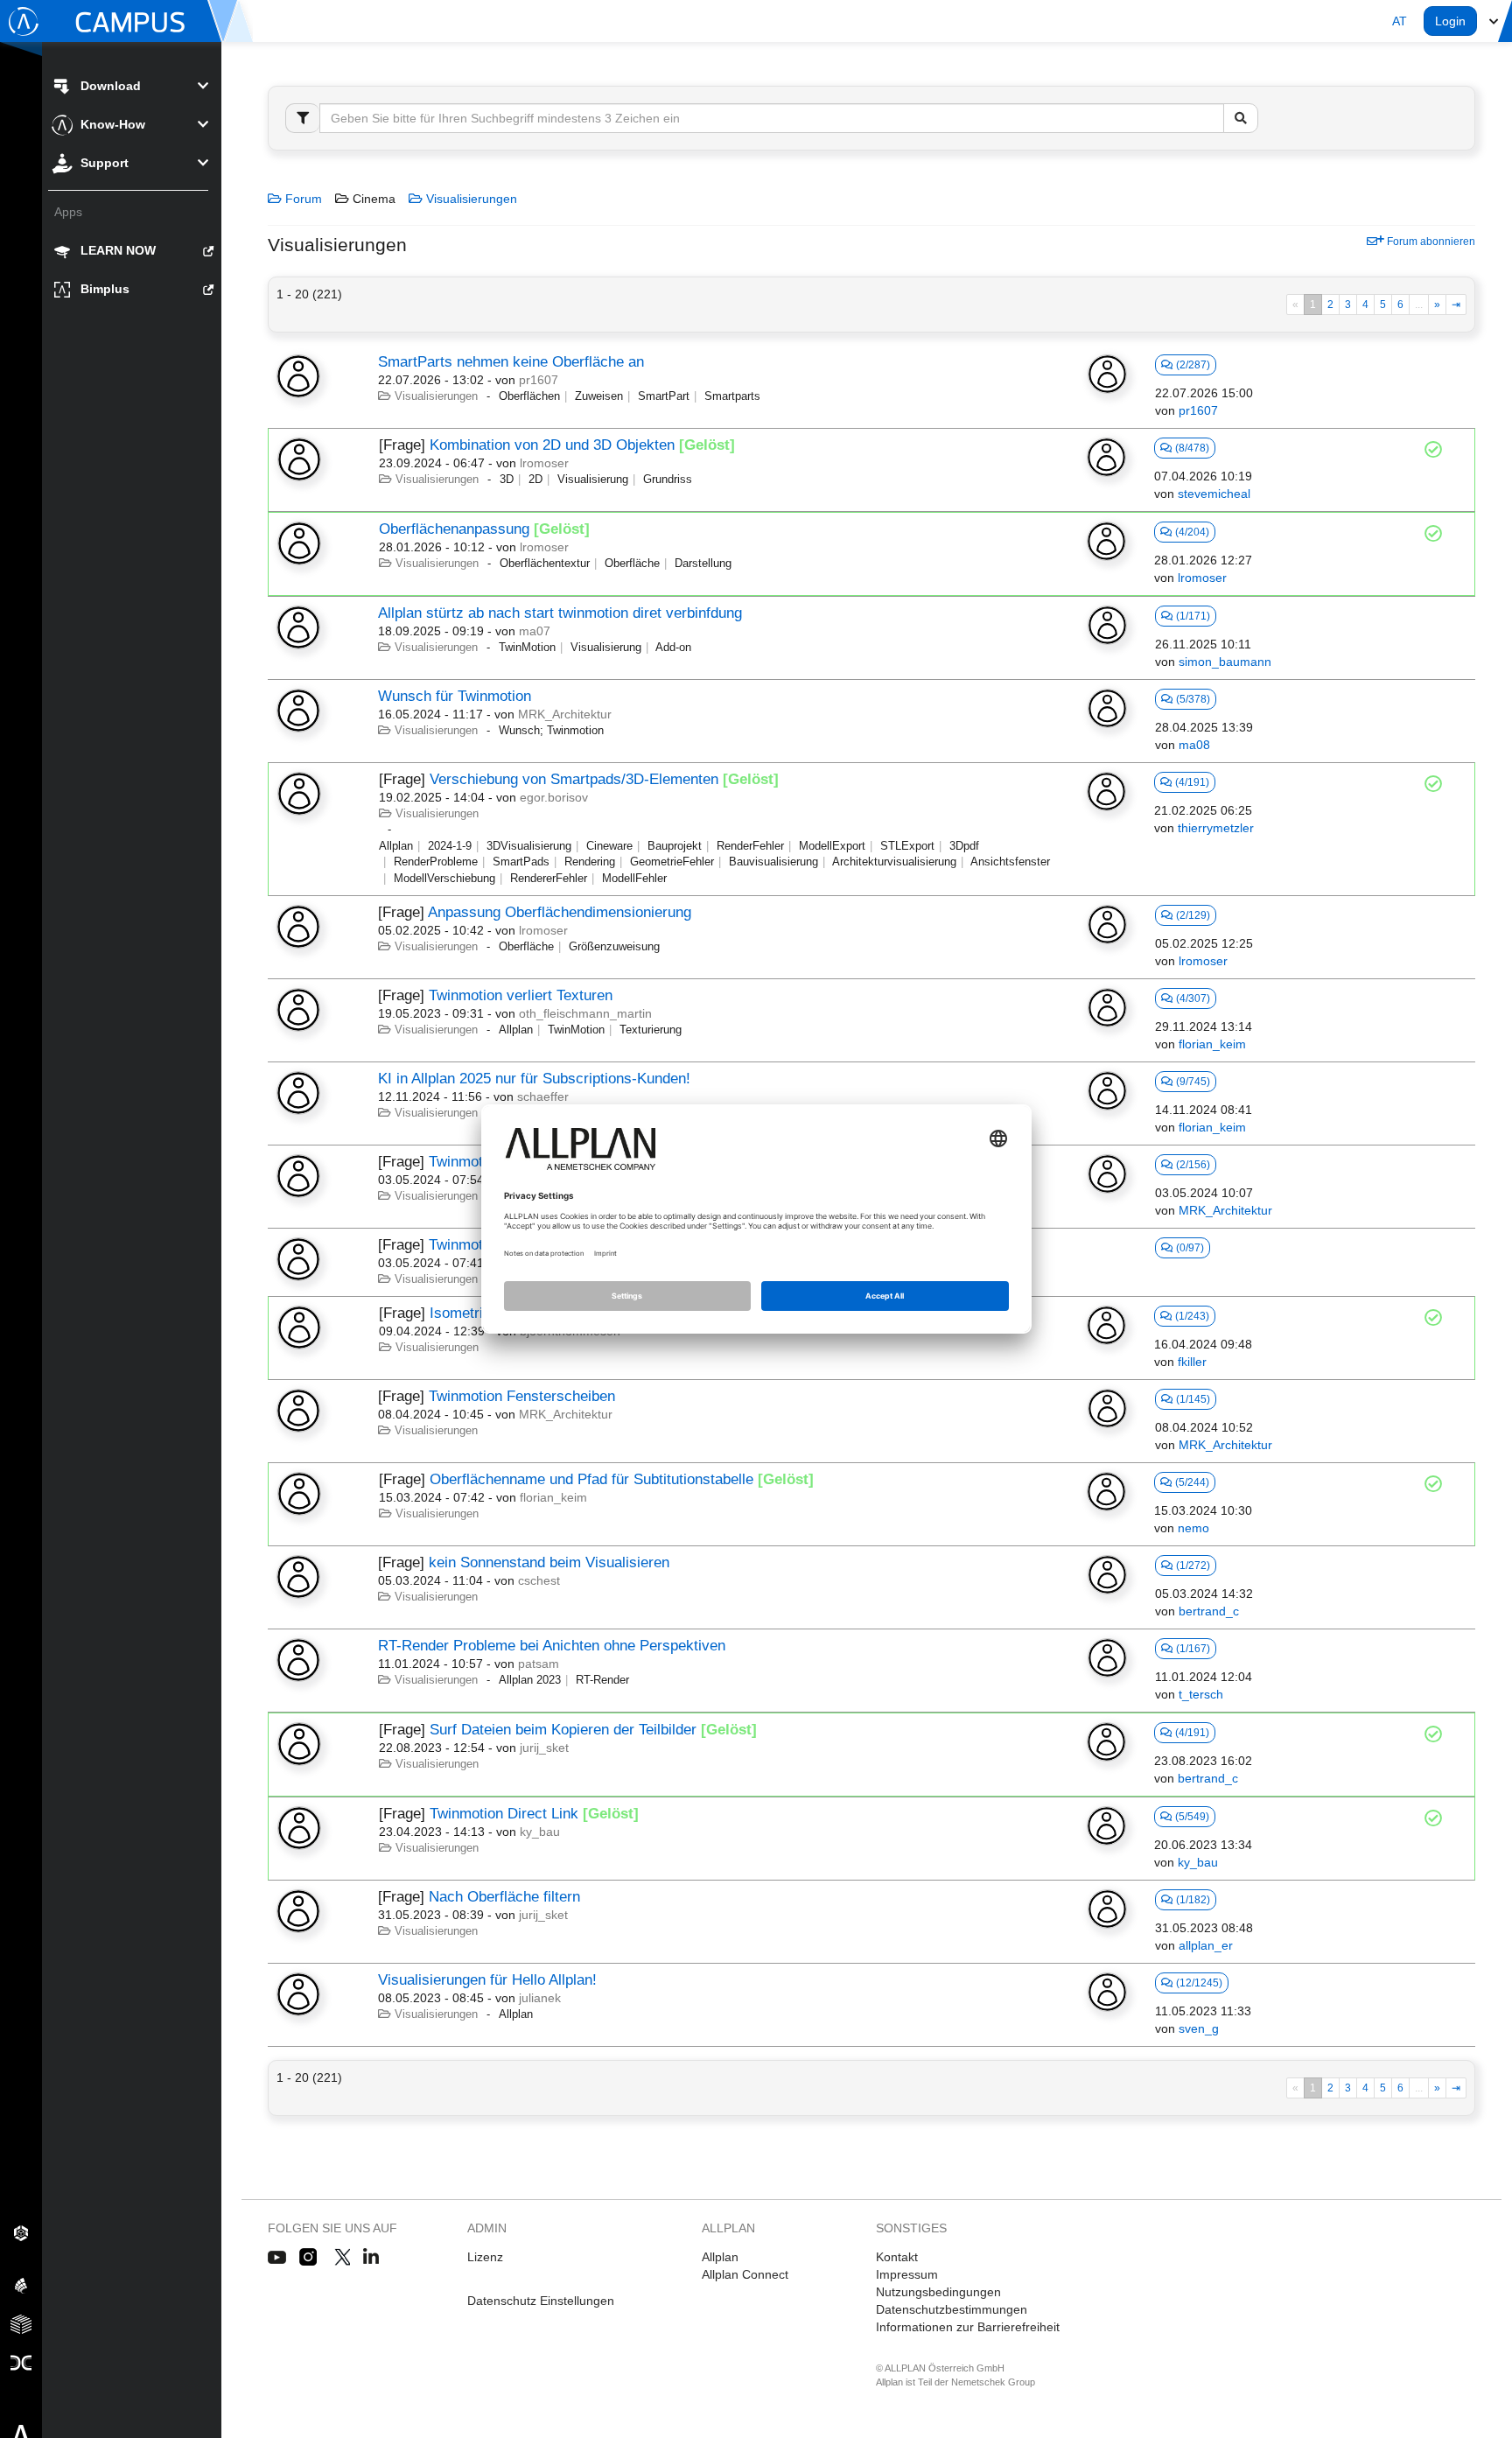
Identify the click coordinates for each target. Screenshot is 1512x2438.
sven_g (1199, 2028)
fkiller (1192, 1362)
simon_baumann (1225, 662)
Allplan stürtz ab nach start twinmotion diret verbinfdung (560, 613)
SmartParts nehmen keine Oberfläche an (511, 362)
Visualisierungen (470, 199)
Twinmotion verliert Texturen (521, 995)
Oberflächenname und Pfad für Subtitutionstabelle (591, 1479)
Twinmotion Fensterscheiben (522, 1396)
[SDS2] (21, 2232)
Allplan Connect (745, 2274)
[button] (1400, 21)
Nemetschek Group (993, 2382)
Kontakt (897, 2257)
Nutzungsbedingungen (938, 2292)
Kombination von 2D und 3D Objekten (552, 445)
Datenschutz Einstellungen (541, 2301)
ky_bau (540, 1832)
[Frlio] (21, 2323)
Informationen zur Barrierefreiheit (968, 2327)
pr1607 (539, 380)
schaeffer (543, 1096)
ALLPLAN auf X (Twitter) (342, 2258)
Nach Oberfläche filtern (504, 1897)
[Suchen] (1241, 118)
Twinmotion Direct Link (504, 1814)
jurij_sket (544, 1748)
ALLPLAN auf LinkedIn (371, 2258)
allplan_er (1206, 1945)
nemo (1193, 1528)
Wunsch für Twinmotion (455, 696)
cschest (539, 1580)
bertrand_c (1209, 1611)
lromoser (544, 463)
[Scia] (21, 2285)
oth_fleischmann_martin (585, 1013)
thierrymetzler (1216, 828)
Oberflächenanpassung (454, 529)
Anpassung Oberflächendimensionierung (560, 912)
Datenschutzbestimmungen (952, 2309)
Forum (302, 199)
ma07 (535, 631)
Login (1450, 21)
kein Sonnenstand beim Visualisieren (549, 1562)
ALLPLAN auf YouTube (277, 2258)
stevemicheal (1214, 494)
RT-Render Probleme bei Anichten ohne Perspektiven (552, 1646)
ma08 (1194, 745)
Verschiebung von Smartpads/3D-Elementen (574, 779)
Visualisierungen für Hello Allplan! (487, 1980)
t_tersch (1201, 1694)
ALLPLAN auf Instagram (310, 2258)
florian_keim (1212, 1044)
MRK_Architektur (565, 714)
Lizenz (485, 2257)
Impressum (907, 2274)
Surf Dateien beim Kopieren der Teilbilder (563, 1730)
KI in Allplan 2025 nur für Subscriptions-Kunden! (534, 1079)
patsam (539, 1664)
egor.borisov (554, 797)
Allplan (720, 2257)
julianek (540, 1998)
